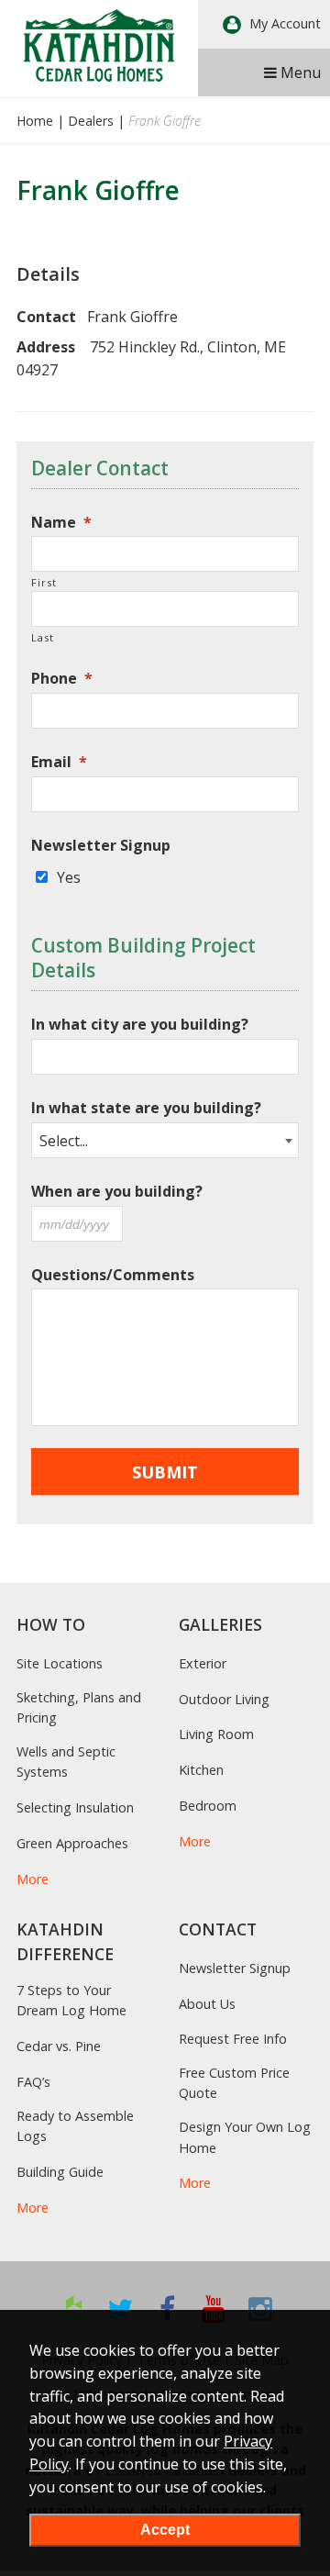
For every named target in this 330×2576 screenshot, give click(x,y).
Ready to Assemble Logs (75, 2126)
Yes (69, 877)
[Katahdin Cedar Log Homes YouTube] (214, 2308)
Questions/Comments (113, 1275)
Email (59, 762)
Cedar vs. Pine (59, 2046)
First (44, 582)
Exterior (203, 1663)
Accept (165, 2530)
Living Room (216, 1734)
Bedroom (208, 1806)
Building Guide (60, 2172)
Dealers (91, 121)
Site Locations (60, 1663)
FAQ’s (33, 2082)
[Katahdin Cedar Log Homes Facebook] (167, 2308)
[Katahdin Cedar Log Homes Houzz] (74, 2308)
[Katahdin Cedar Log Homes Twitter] (121, 2308)
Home (35, 121)
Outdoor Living (224, 1699)
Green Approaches (72, 1843)
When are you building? (117, 1192)
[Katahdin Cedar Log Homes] (99, 45)
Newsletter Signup (101, 846)
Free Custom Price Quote (234, 2083)
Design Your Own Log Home (245, 2137)
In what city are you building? (140, 1025)
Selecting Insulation (75, 1807)
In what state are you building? (146, 1108)
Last (43, 637)
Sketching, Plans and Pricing (79, 1707)
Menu (299, 72)
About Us (207, 2004)
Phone (62, 679)
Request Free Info (233, 2039)
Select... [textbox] (64, 1141)
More (33, 1879)
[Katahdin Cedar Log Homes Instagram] (261, 2308)
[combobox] (165, 1140)
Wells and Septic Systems (66, 1762)
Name (61, 523)
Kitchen (201, 1770)
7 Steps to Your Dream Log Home (71, 2000)
